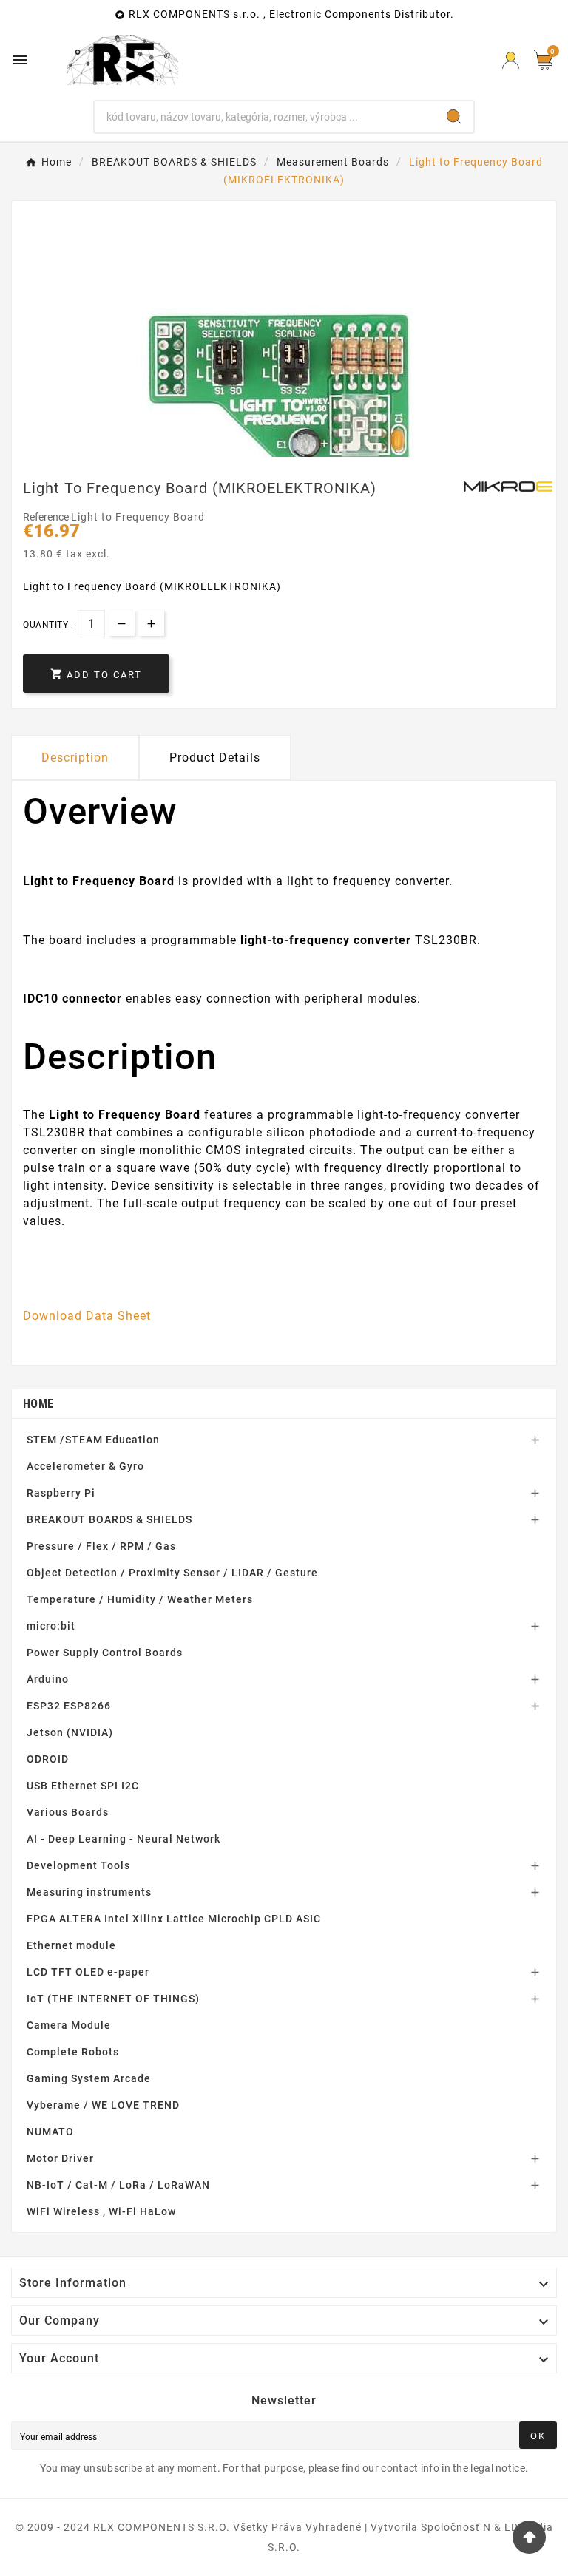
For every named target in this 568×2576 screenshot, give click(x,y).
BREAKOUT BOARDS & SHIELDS (109, 1519)
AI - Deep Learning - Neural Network (124, 1839)
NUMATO (50, 2132)
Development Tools (78, 1865)
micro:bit (51, 1626)
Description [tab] (75, 757)
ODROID (48, 1759)
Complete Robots (73, 2052)
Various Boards (68, 1812)
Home (38, 1404)
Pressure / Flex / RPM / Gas (101, 1546)
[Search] (454, 117)
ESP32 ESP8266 (69, 1706)
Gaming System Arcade (89, 2078)
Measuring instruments (89, 1892)
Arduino (48, 1679)
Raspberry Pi (61, 1493)
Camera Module (69, 2025)
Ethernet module (71, 1945)
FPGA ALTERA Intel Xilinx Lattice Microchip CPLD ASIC (174, 1919)
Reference (47, 517)
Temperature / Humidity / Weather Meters (140, 1599)
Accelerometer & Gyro (85, 1466)
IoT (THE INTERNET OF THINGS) (113, 1999)
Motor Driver (60, 2158)
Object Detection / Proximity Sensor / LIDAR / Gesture (172, 1573)
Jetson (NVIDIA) (70, 1732)
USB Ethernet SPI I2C (83, 1786)
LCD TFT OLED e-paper (88, 1972)
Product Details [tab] (215, 757)
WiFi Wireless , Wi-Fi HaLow (101, 2211)
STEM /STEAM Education (93, 1440)
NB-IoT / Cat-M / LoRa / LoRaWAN (118, 2185)
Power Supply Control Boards (105, 1653)
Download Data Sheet (87, 1316)
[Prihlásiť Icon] (511, 60)
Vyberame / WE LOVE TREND (103, 2105)
